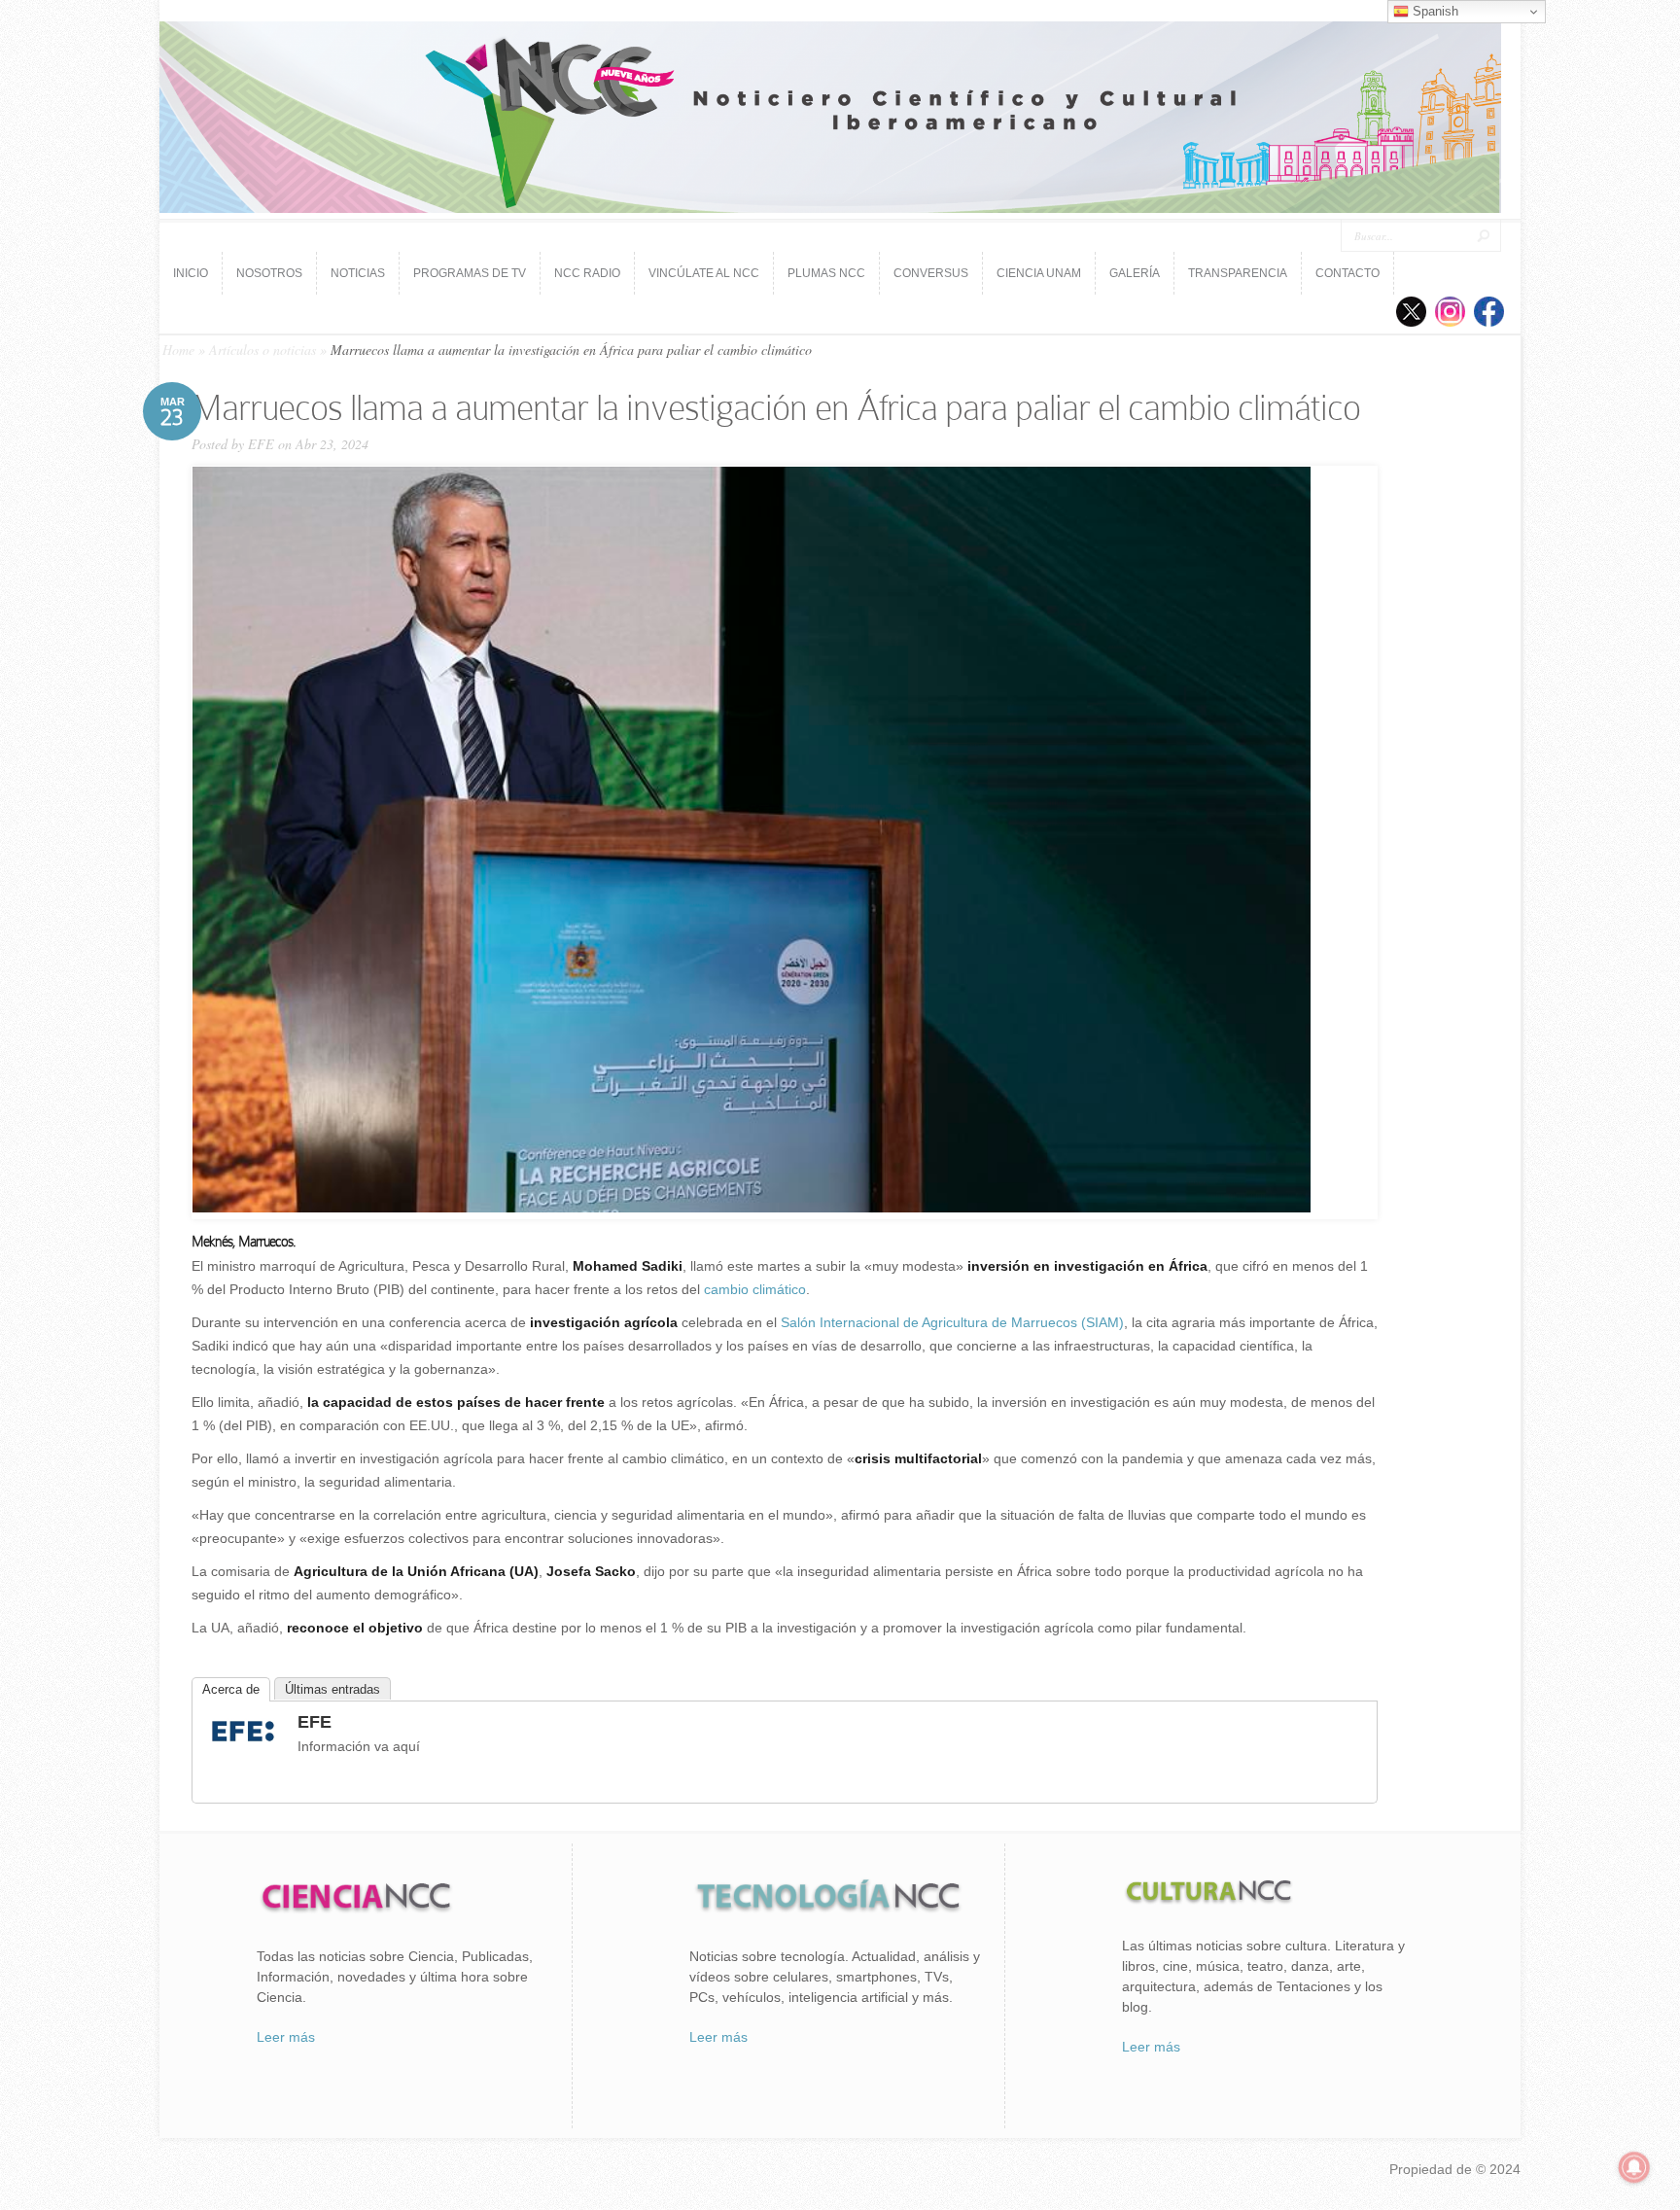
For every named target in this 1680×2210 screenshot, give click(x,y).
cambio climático (755, 1289)
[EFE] (243, 1744)
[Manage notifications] (1634, 2167)
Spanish (1434, 11)
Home (178, 350)
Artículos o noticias (262, 350)
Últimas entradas (332, 1689)
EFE (261, 444)
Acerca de (231, 1689)
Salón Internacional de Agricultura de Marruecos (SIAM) (952, 1322)
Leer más (286, 2037)
